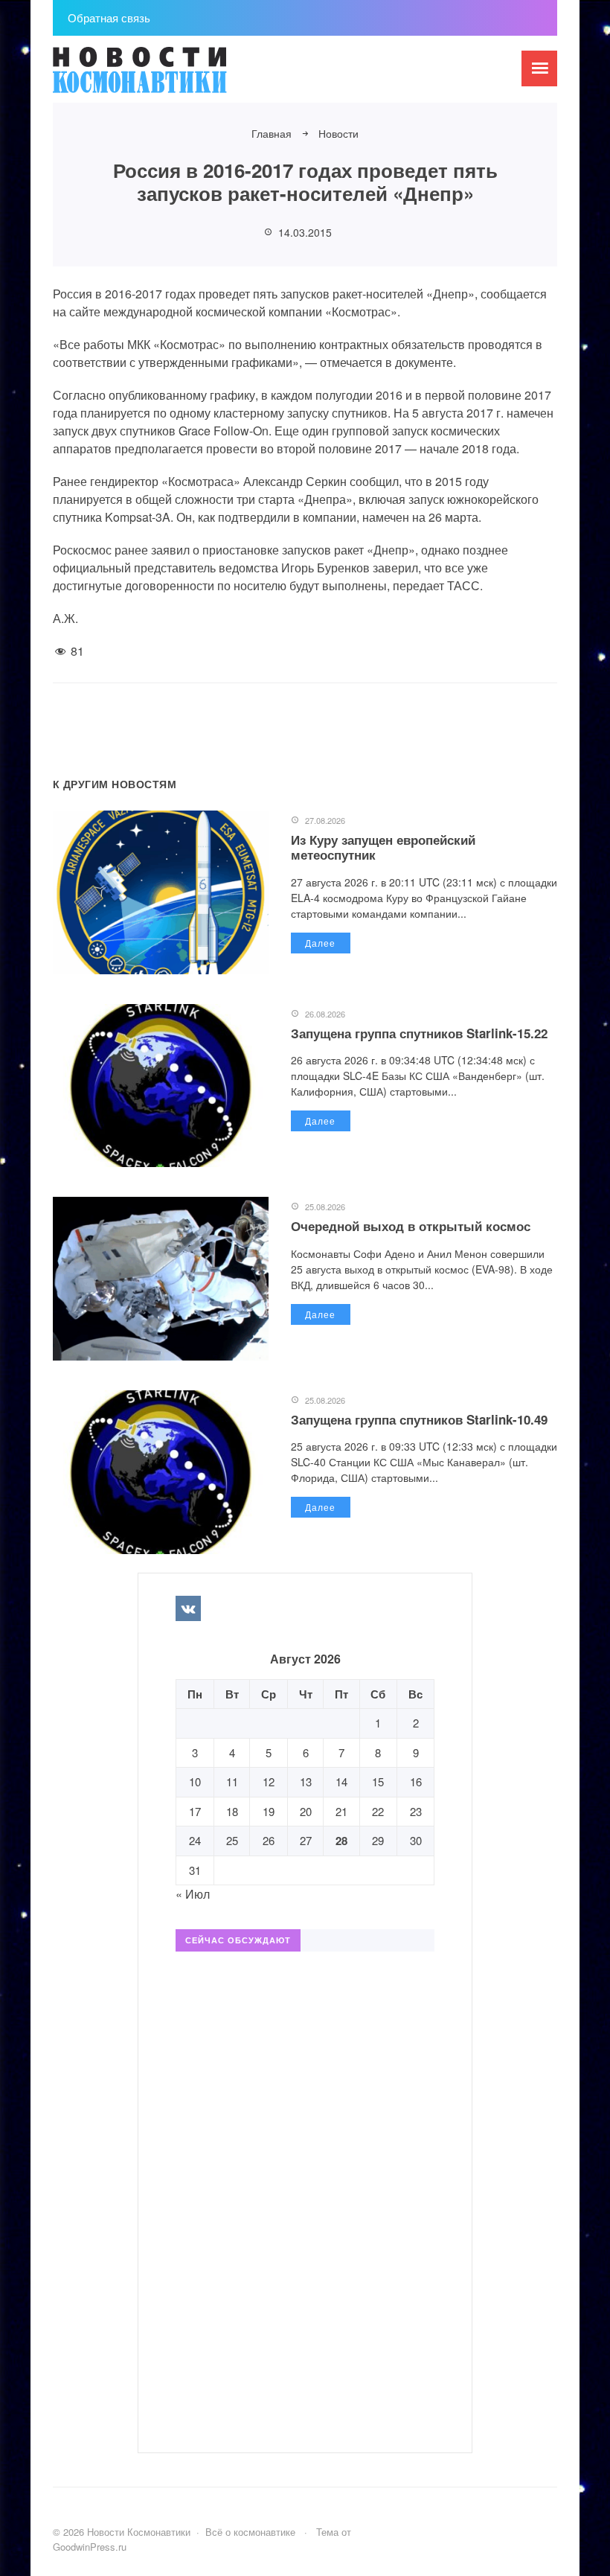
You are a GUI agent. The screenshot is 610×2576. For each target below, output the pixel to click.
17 (195, 1811)
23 (416, 1811)
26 (269, 1840)
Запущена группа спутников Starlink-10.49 (419, 1419)
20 (306, 1811)
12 (269, 1781)
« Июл (193, 1894)
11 (232, 1781)
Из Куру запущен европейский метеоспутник (383, 847)
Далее (320, 943)
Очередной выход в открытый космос (411, 1226)
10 (195, 1781)
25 (232, 1840)
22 (378, 1811)
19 (269, 1811)
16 (416, 1781)
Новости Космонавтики (164, 77)
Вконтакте (188, 1608)
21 (341, 1811)
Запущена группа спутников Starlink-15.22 (419, 1033)
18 (232, 1811)
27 (306, 1840)
